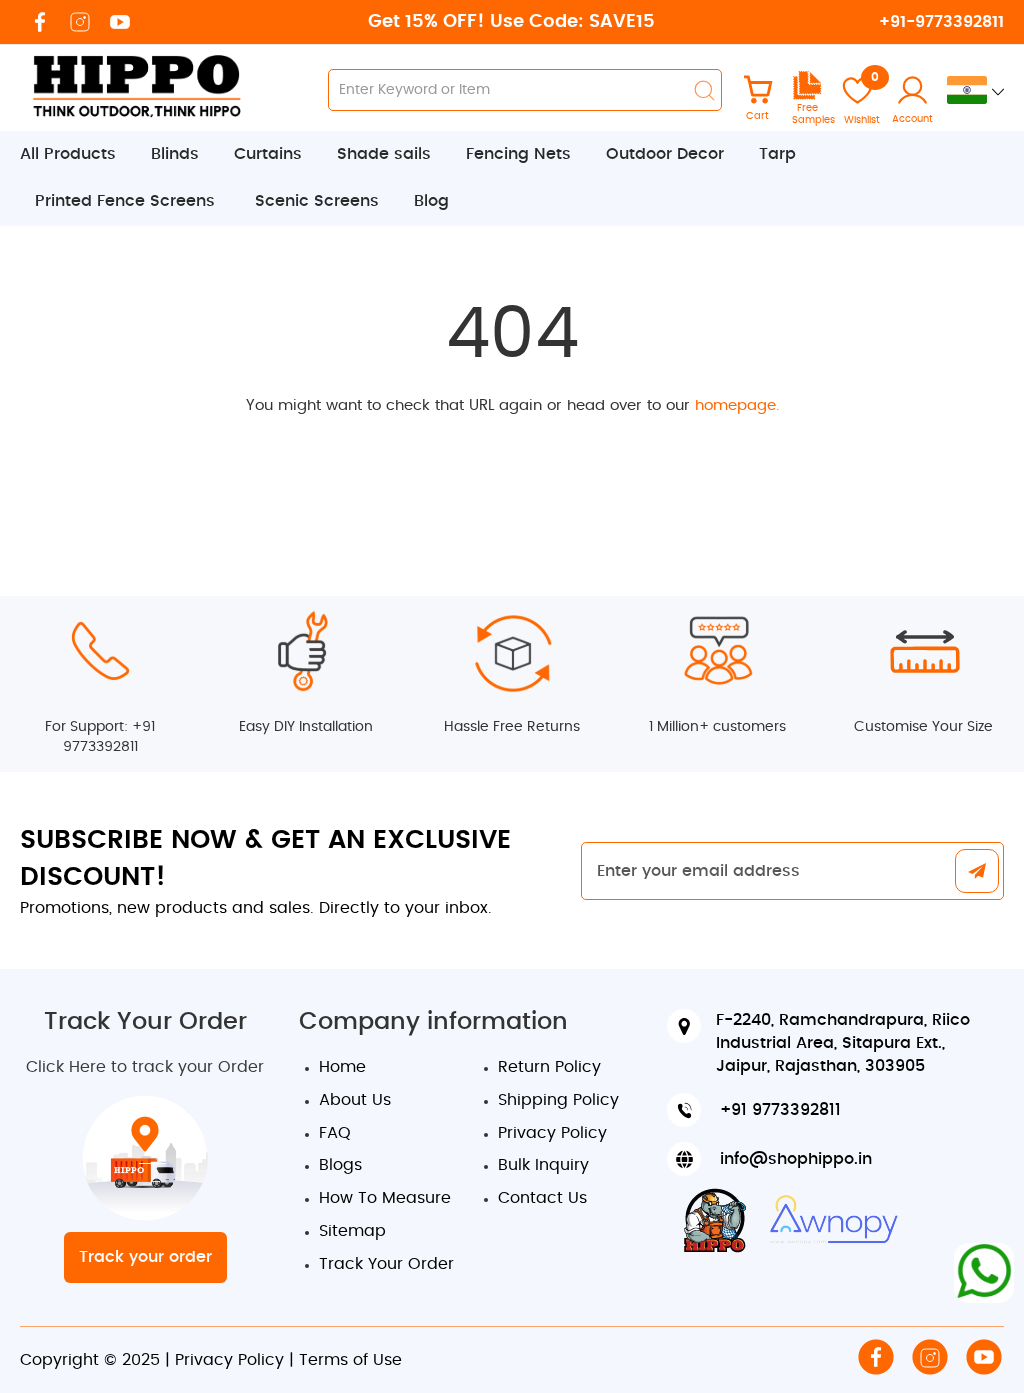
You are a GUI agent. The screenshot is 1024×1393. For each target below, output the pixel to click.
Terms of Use (350, 1360)
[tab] (512, 178)
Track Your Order (386, 1264)
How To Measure (385, 1198)
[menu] (512, 178)
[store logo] (135, 85)
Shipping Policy (558, 1100)
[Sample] (807, 96)
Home (342, 1067)
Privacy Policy (552, 1133)
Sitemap (352, 1231)
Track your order (145, 1257)
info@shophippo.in (796, 1159)
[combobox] (525, 90)
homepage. (737, 405)
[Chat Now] (984, 1273)
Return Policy (549, 1067)
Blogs (340, 1165)
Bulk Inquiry (543, 1165)
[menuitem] (78, 154)
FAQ (335, 1133)
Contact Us (542, 1198)
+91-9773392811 (941, 22)
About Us (355, 1100)
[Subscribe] (977, 872)
